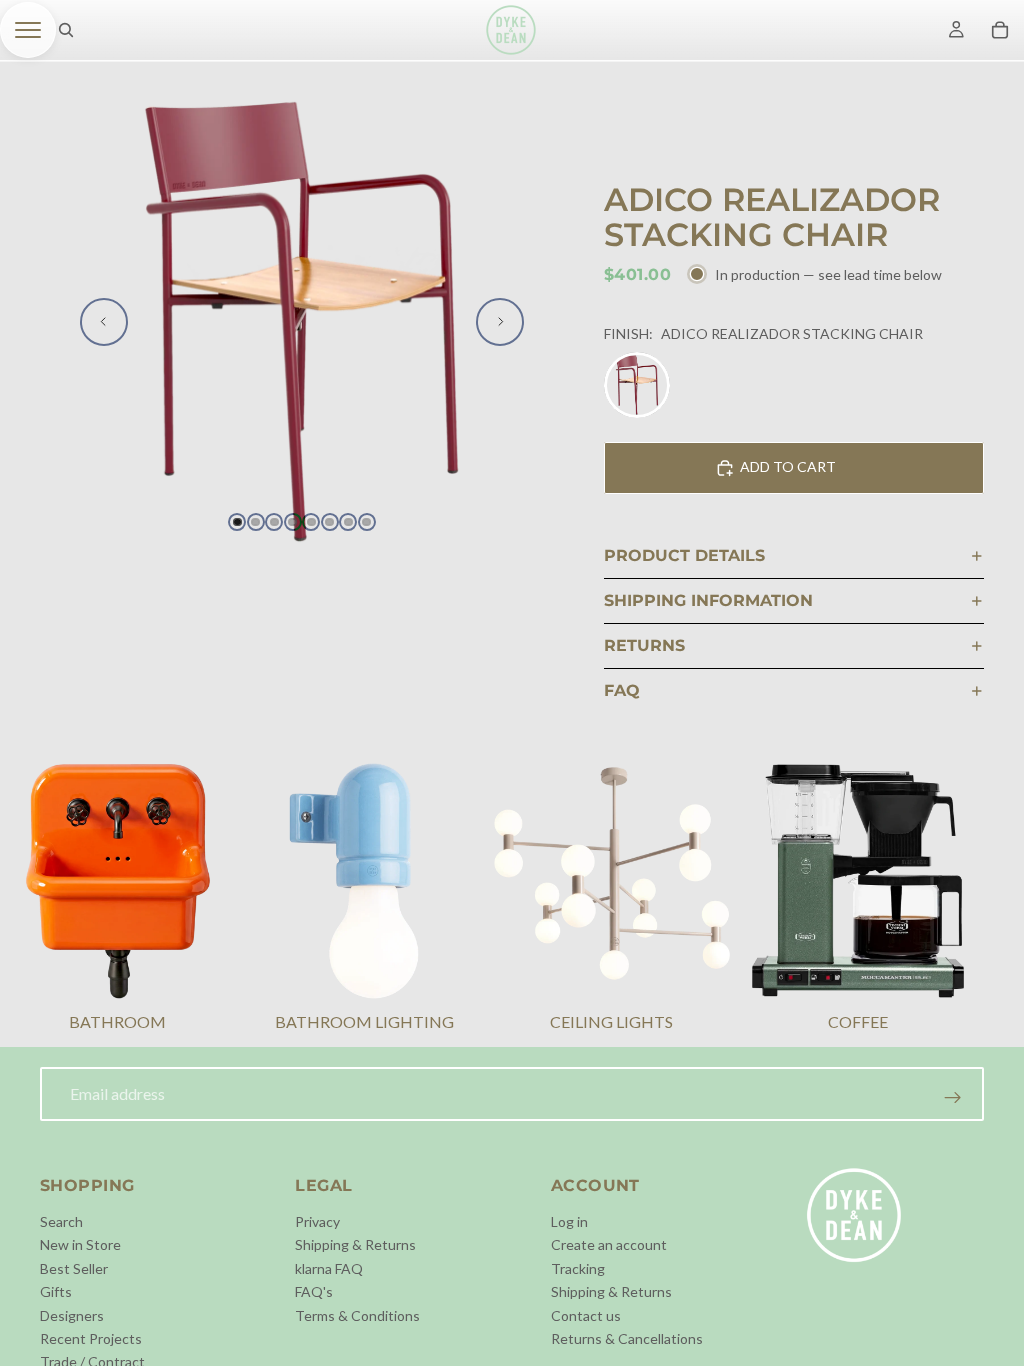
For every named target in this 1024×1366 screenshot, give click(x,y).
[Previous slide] (104, 322)
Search (61, 1221)
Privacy (317, 1221)
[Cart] (1000, 30)
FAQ (622, 690)
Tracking (578, 1267)
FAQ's (314, 1291)
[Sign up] (953, 1098)
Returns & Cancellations (627, 1338)
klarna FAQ (329, 1267)
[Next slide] (500, 322)
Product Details (684, 555)
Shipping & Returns (355, 1244)
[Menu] (28, 30)
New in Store (80, 1244)
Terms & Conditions (357, 1314)
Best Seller (74, 1267)
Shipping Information (708, 600)
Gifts (56, 1291)
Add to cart (788, 466)
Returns (644, 645)
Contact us (586, 1314)
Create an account (609, 1244)
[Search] (66, 30)
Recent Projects (91, 1338)
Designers (72, 1314)
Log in (569, 1221)
